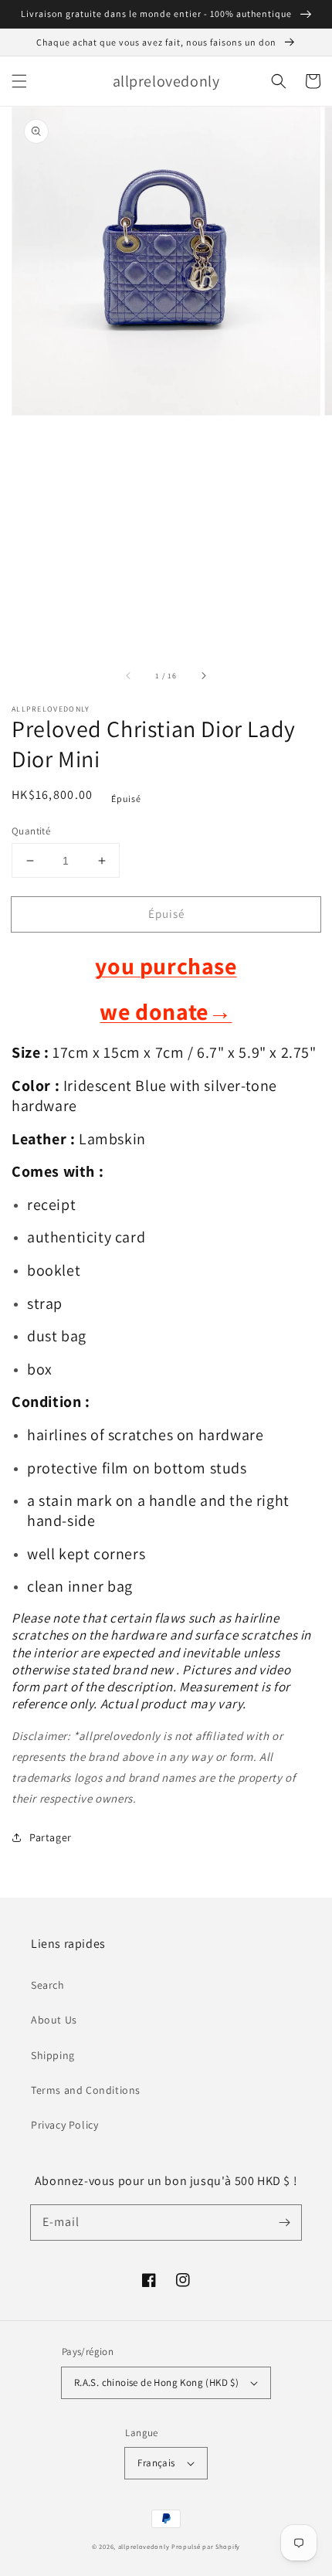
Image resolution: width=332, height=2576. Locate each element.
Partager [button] (51, 1837)
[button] (19, 81)
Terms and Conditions (86, 2090)
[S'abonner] (284, 2222)
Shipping (53, 2055)
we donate (166, 1011)
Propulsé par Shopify (206, 2546)
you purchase (166, 966)
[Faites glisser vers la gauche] (129, 676)
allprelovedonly (144, 2546)
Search (48, 1985)
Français (156, 2463)
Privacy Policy (64, 2125)
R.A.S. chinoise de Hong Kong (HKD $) (156, 2382)
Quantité (31, 831)
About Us (54, 2020)
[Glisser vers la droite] (203, 676)
